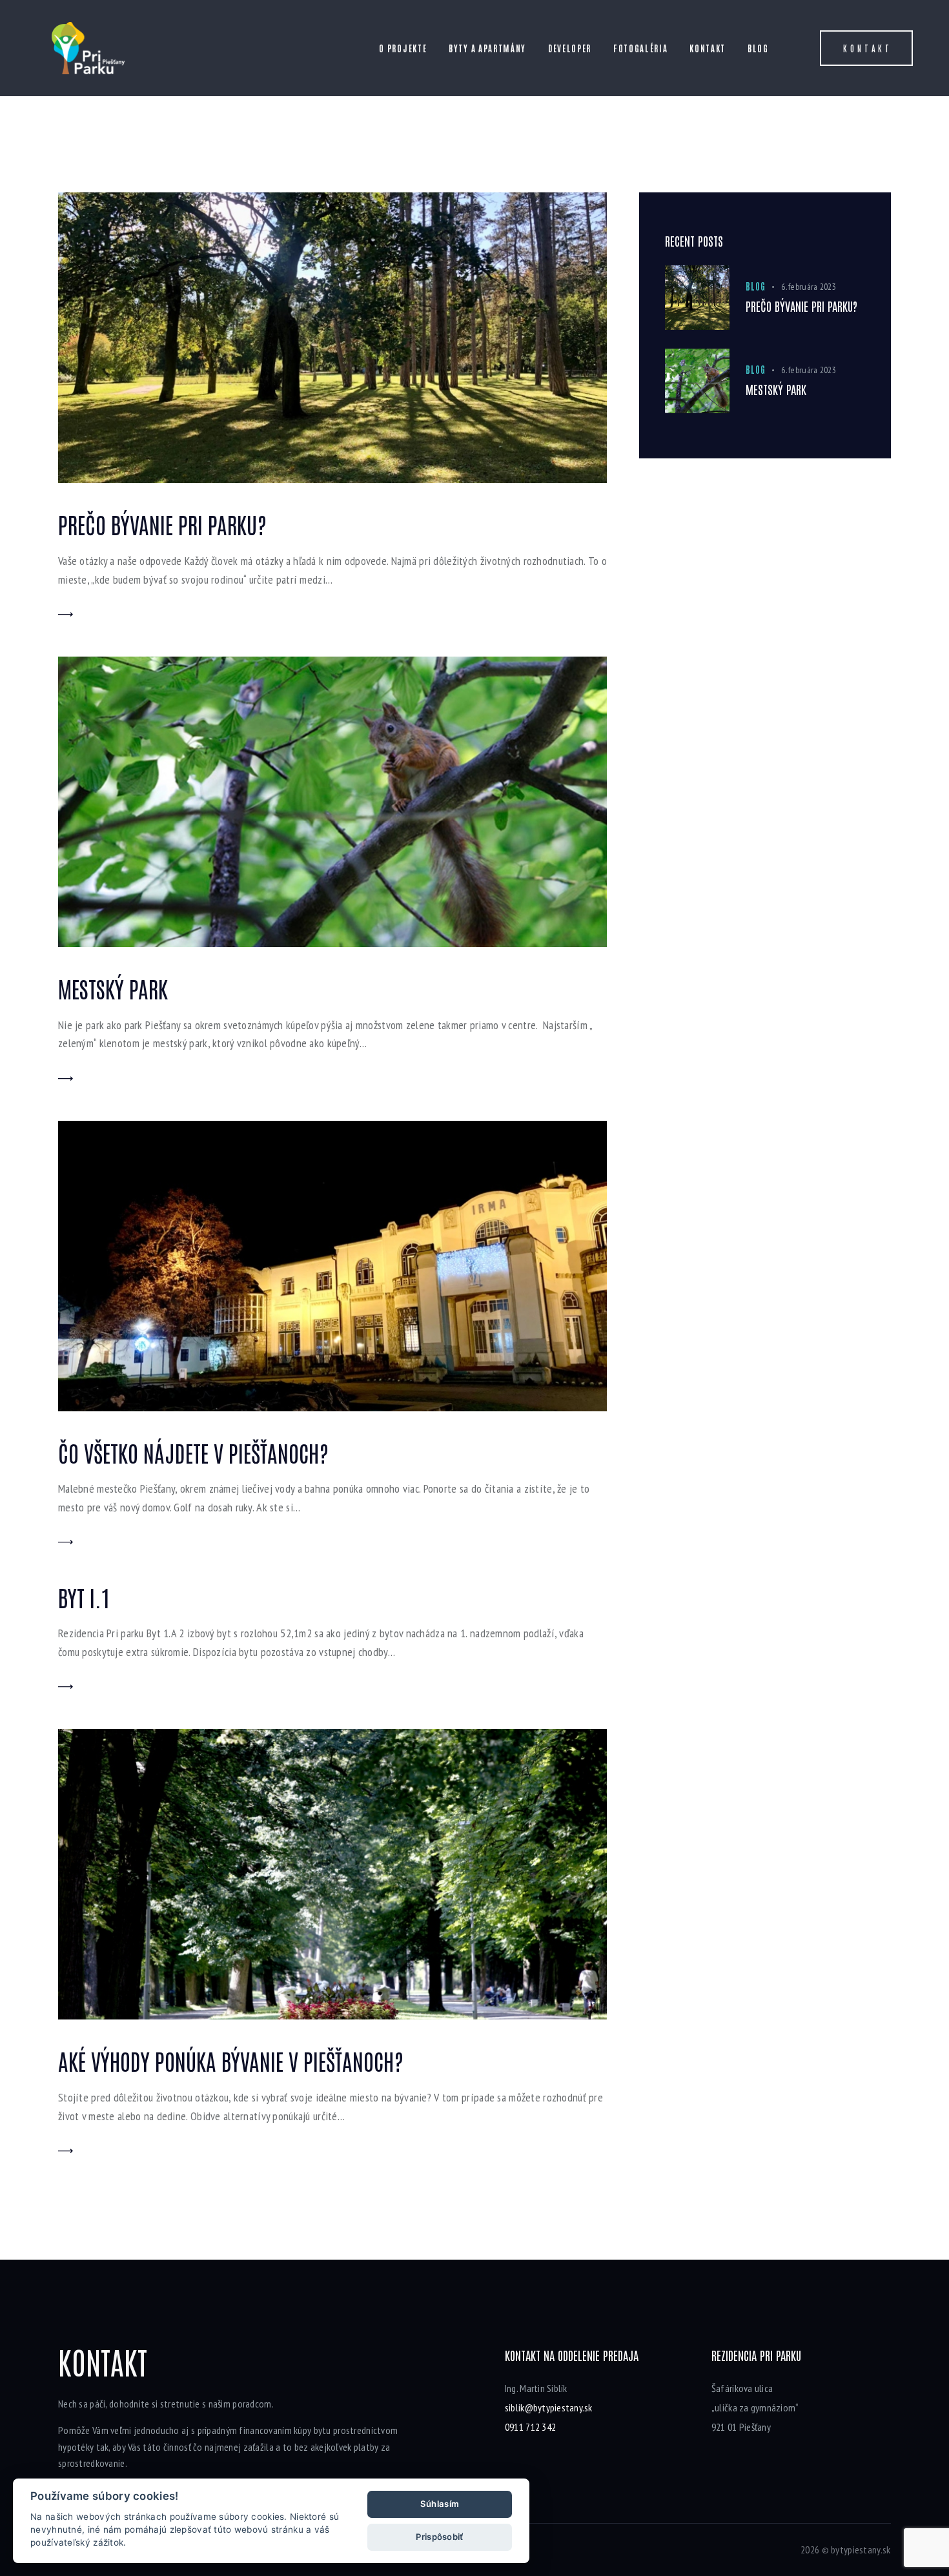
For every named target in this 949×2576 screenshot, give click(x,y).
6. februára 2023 (809, 287)
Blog (755, 286)
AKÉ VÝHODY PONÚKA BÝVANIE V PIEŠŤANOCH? (231, 2060)
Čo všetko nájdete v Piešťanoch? (193, 1452)
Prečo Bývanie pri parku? (162, 524)
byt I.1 (84, 1597)
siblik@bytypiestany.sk (549, 2407)
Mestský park (113, 988)
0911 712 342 (530, 2427)
